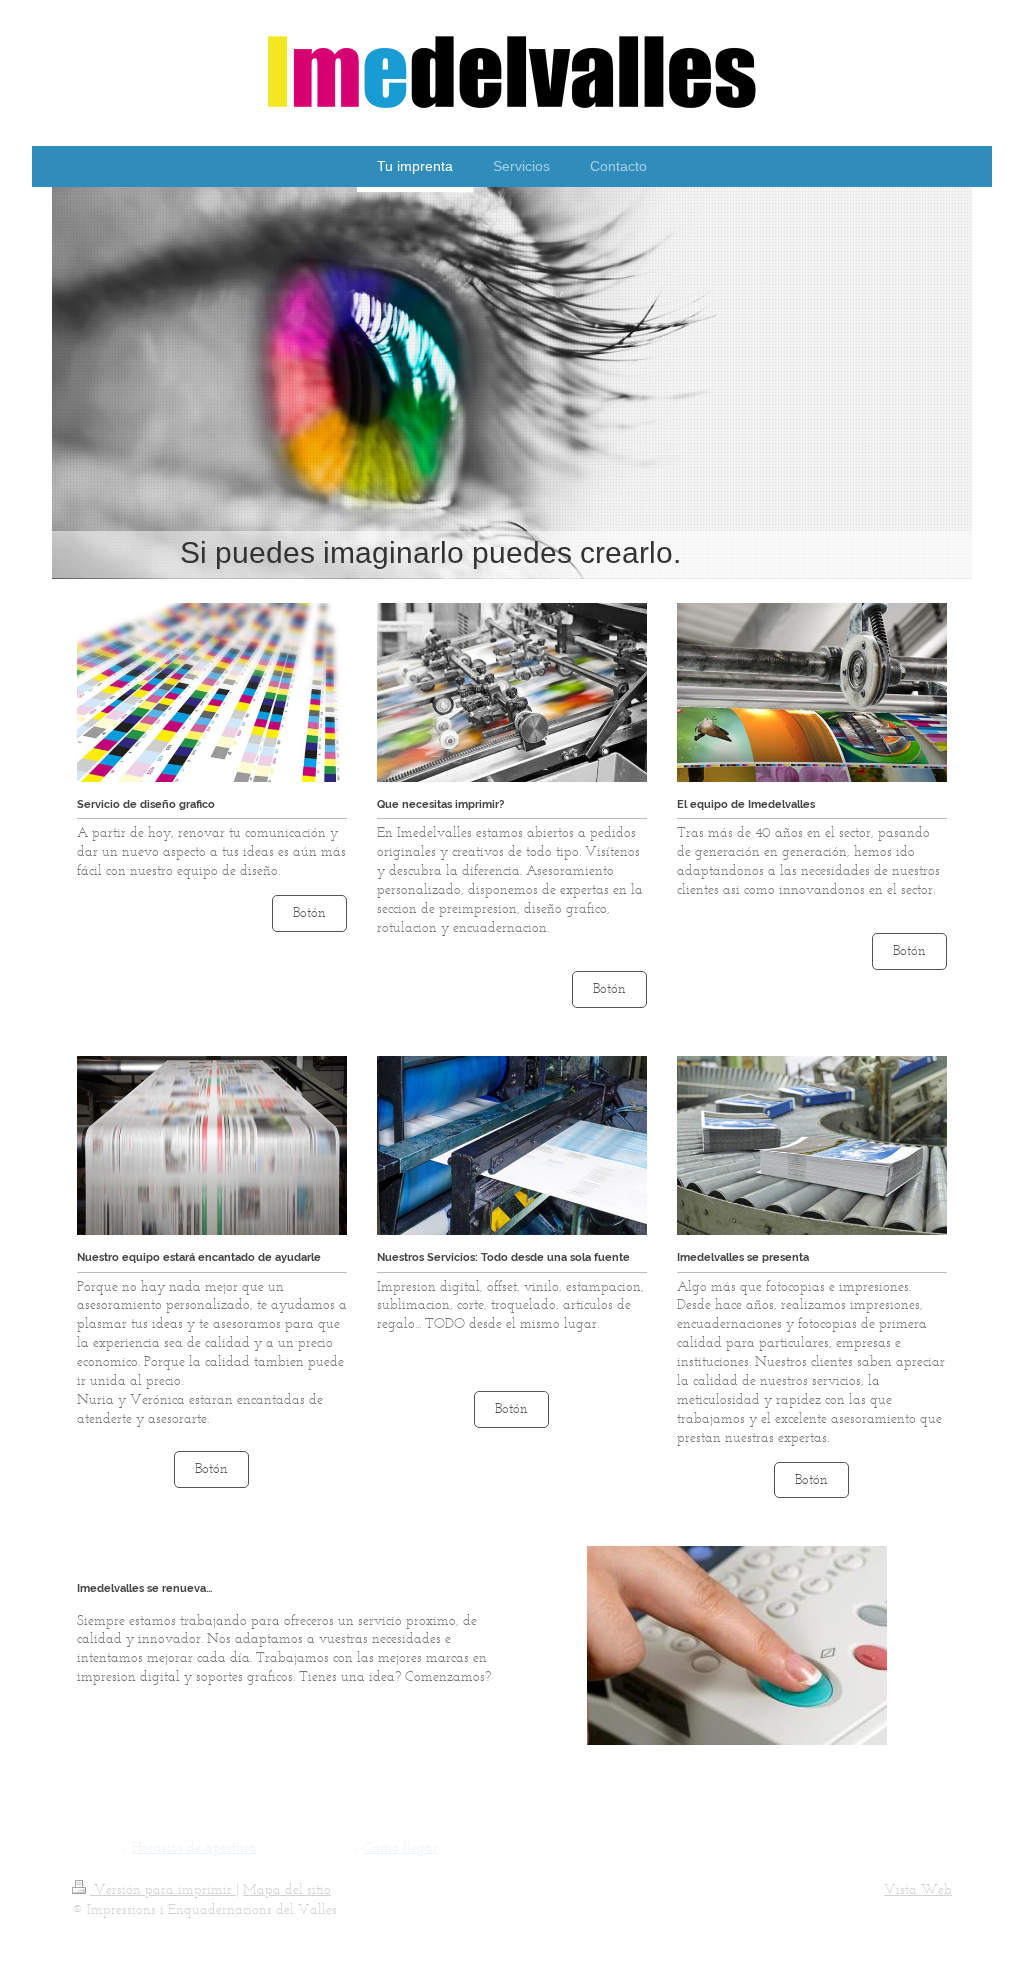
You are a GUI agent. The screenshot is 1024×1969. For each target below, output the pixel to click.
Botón (309, 912)
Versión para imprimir (163, 1889)
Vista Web (918, 1889)
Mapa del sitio (287, 1889)
